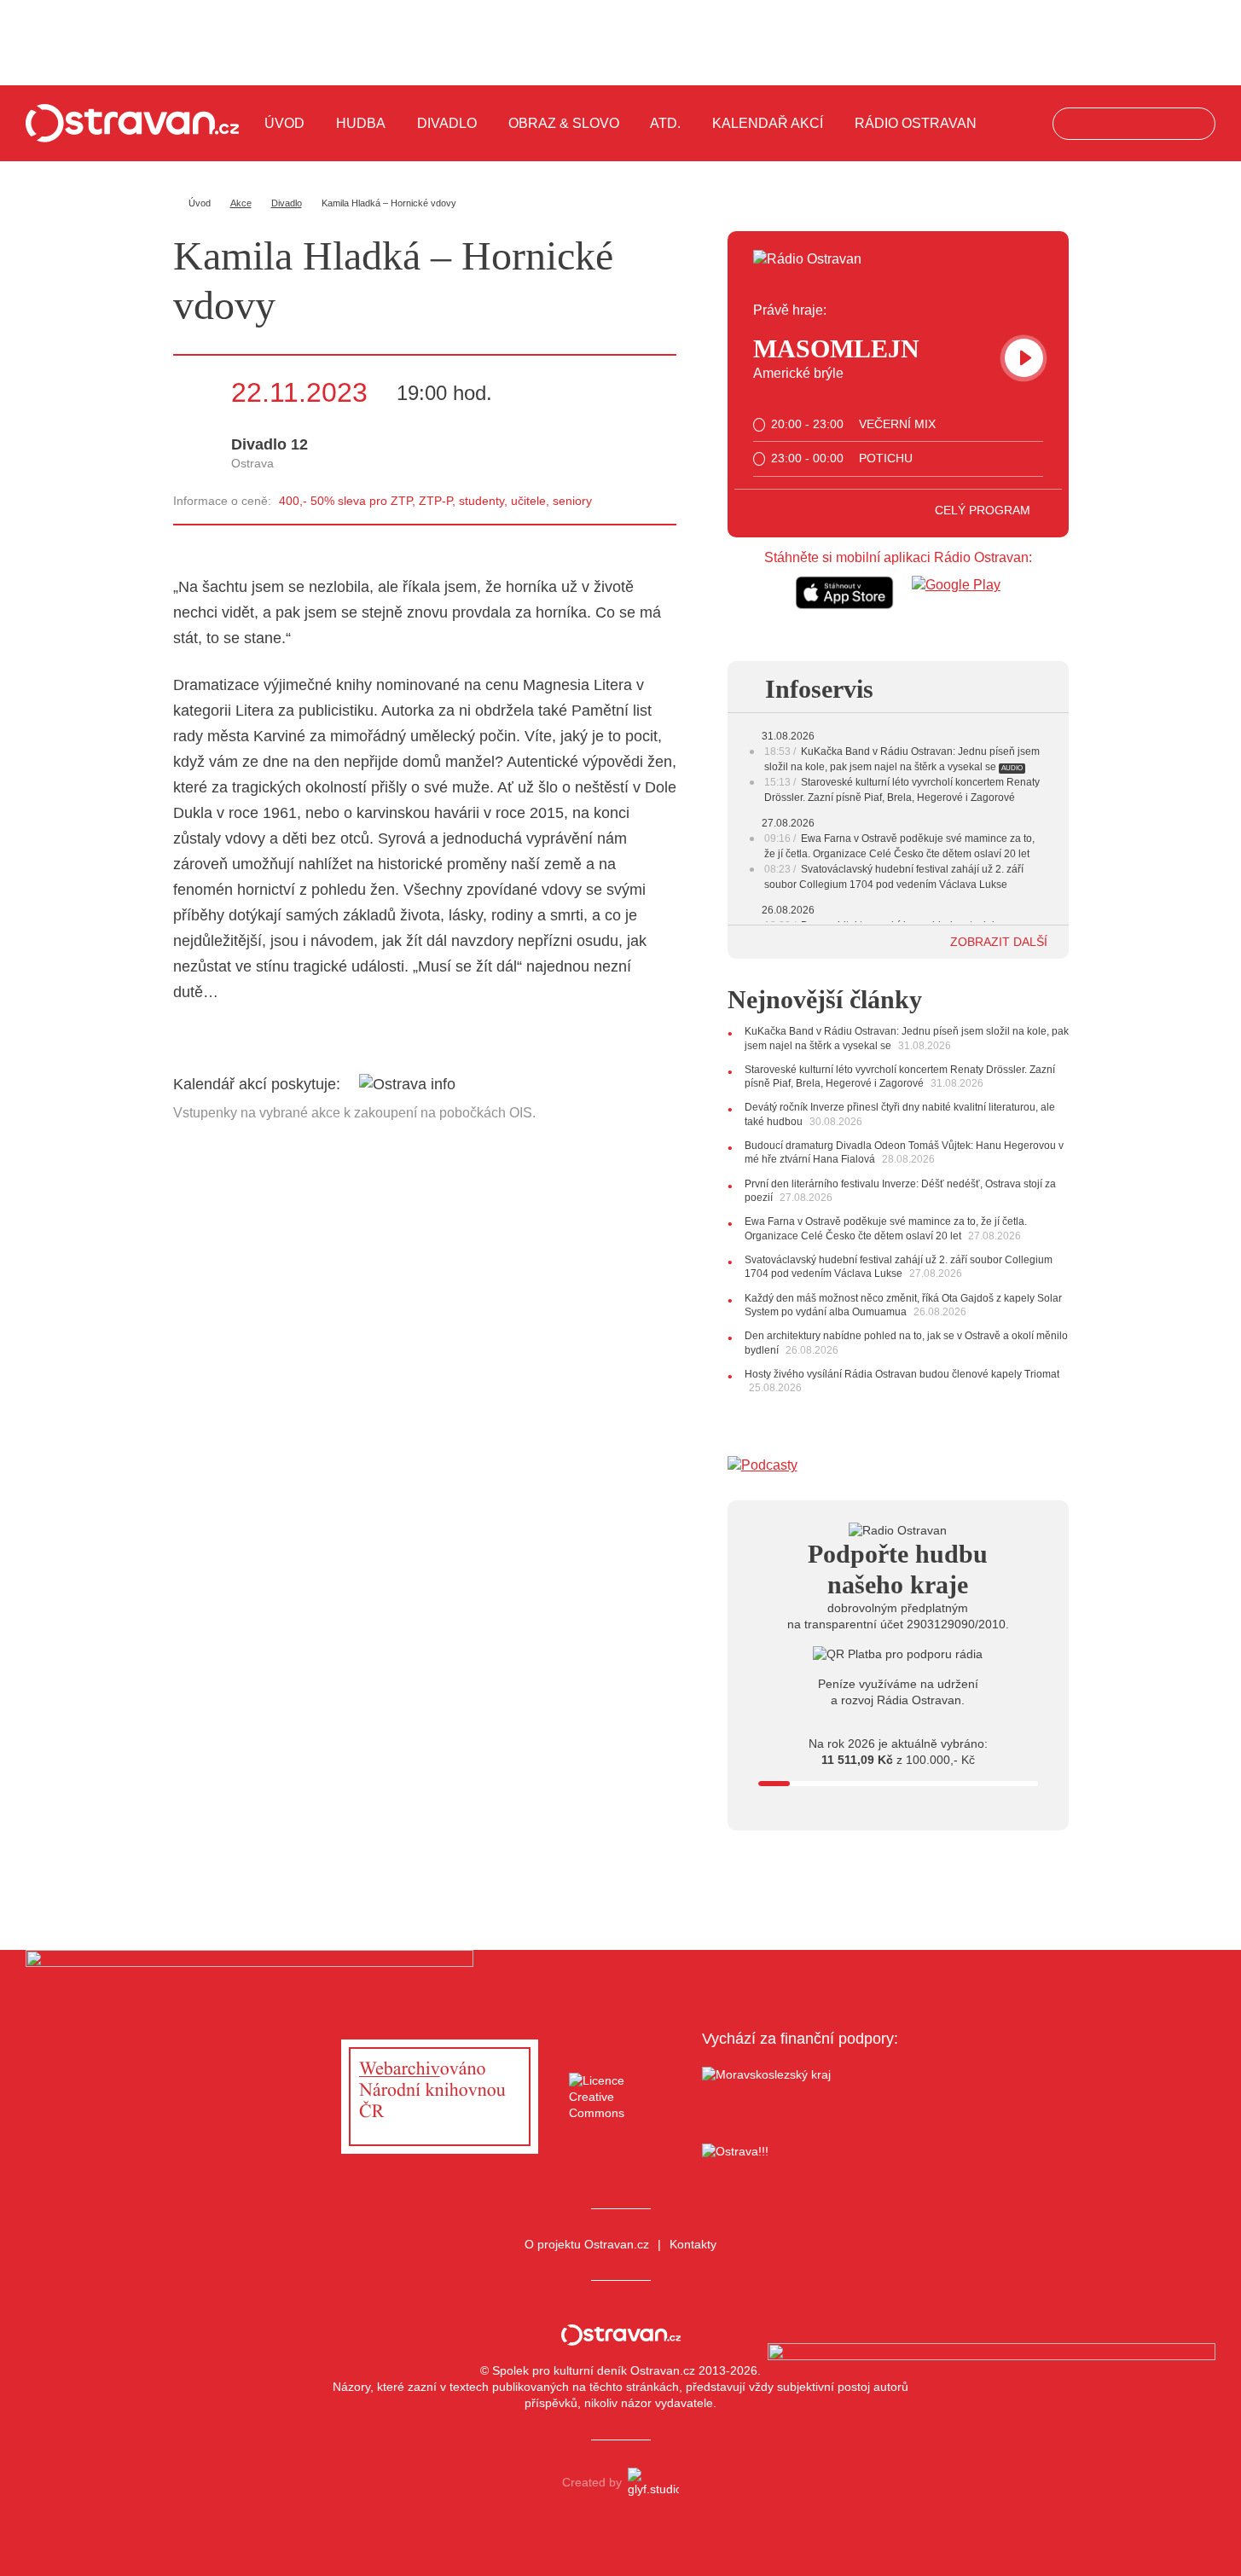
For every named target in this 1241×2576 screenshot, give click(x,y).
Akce (241, 203)
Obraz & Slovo (564, 123)
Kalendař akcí (768, 123)
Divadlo (447, 123)
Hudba (361, 123)
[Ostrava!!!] (801, 2154)
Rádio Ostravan (916, 123)
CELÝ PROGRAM (984, 510)
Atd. (665, 123)
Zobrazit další (1000, 942)
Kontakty (693, 2244)
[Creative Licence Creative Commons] (620, 2097)
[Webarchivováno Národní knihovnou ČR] (440, 2097)
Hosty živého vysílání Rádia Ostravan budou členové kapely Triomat (902, 1374)
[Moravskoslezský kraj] (801, 2097)
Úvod (284, 123)
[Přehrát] (1024, 358)
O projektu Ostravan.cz (587, 2244)
